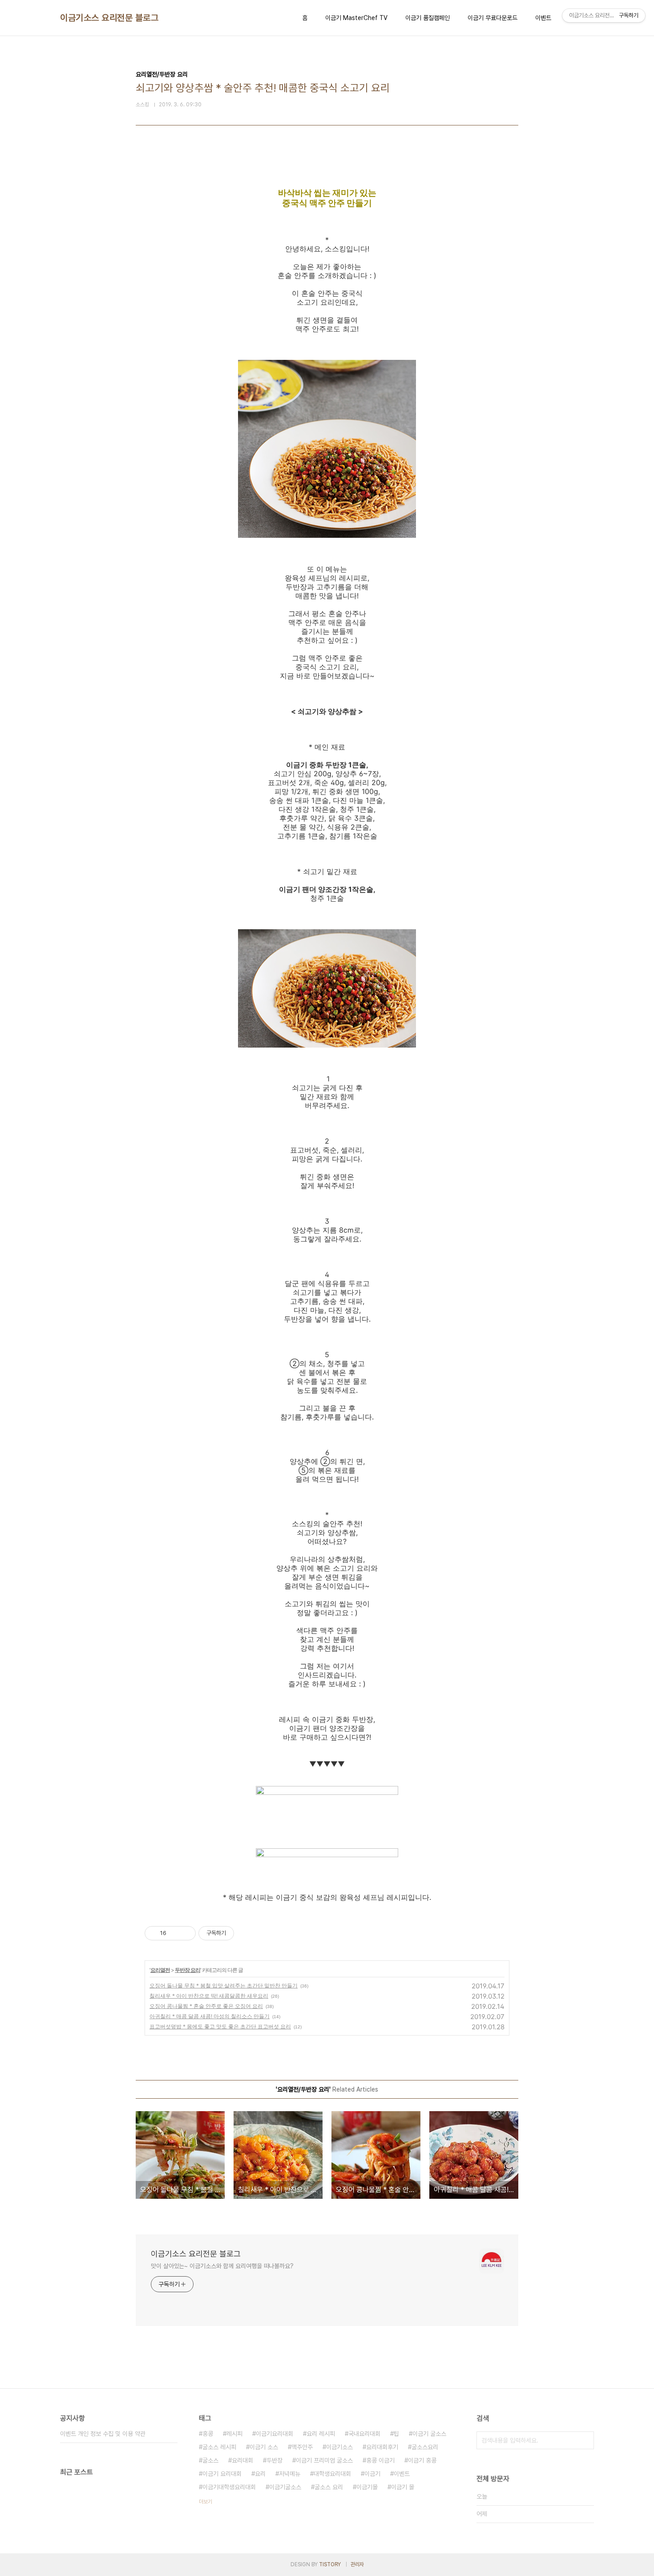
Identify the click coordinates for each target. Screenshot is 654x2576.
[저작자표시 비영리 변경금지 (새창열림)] (246, 1933)
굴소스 (210, 2460)
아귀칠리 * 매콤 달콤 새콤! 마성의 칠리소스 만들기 (210, 2016)
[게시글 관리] (186, 1933)
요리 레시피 (321, 2434)
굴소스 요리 (329, 2487)
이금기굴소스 (285, 2487)
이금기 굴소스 (429, 2434)
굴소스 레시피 (219, 2447)
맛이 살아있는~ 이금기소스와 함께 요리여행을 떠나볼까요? (222, 2266)
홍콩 (208, 2434)
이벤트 (543, 18)
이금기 (372, 2474)
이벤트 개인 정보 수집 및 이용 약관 (103, 2434)
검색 (585, 2440)
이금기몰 (367, 2487)
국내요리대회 (364, 2434)
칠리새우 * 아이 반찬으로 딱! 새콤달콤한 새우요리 (209, 1996)
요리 (260, 2474)
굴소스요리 (425, 2447)
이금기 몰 (403, 2487)
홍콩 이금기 (380, 2460)
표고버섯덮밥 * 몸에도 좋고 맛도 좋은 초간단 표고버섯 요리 (220, 2026)
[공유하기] (175, 1933)
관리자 (357, 2564)
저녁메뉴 (290, 2474)
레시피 (234, 2434)
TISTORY (330, 2564)
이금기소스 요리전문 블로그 (109, 18)
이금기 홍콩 (422, 2460)
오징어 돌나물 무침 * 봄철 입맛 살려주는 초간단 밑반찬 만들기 (224, 1985)
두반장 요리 (188, 1970)
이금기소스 (339, 2447)
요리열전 (160, 1970)
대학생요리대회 (332, 2474)
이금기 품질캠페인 (428, 18)
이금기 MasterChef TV (356, 18)
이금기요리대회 (275, 2434)
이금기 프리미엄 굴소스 (324, 2460)
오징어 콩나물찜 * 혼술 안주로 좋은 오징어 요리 (206, 2006)
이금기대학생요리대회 (229, 2487)
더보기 (206, 2502)
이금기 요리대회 (222, 2474)
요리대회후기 (382, 2447)
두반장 (275, 2460)
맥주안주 (302, 2447)
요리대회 (242, 2460)
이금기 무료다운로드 (493, 18)
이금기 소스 (264, 2447)
